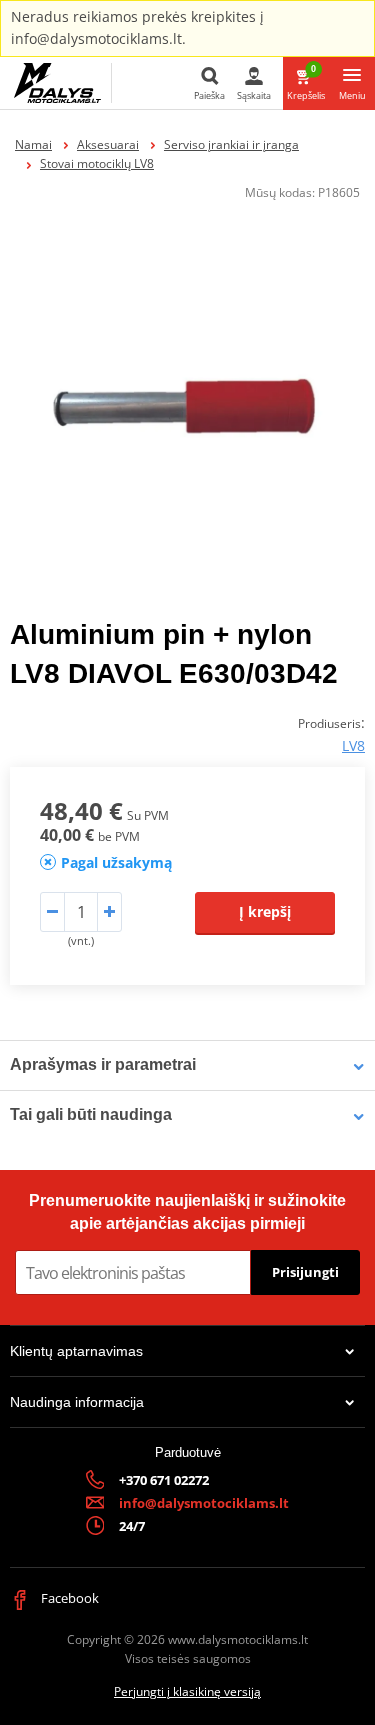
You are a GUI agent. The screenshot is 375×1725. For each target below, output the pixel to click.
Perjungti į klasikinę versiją (187, 1691)
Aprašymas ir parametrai (103, 1064)
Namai (33, 144)
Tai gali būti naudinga (91, 1114)
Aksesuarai (108, 144)
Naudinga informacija (77, 1402)
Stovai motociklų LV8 (97, 163)
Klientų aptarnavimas (76, 1351)
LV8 (353, 745)
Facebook (68, 1598)
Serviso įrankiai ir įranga (231, 144)
